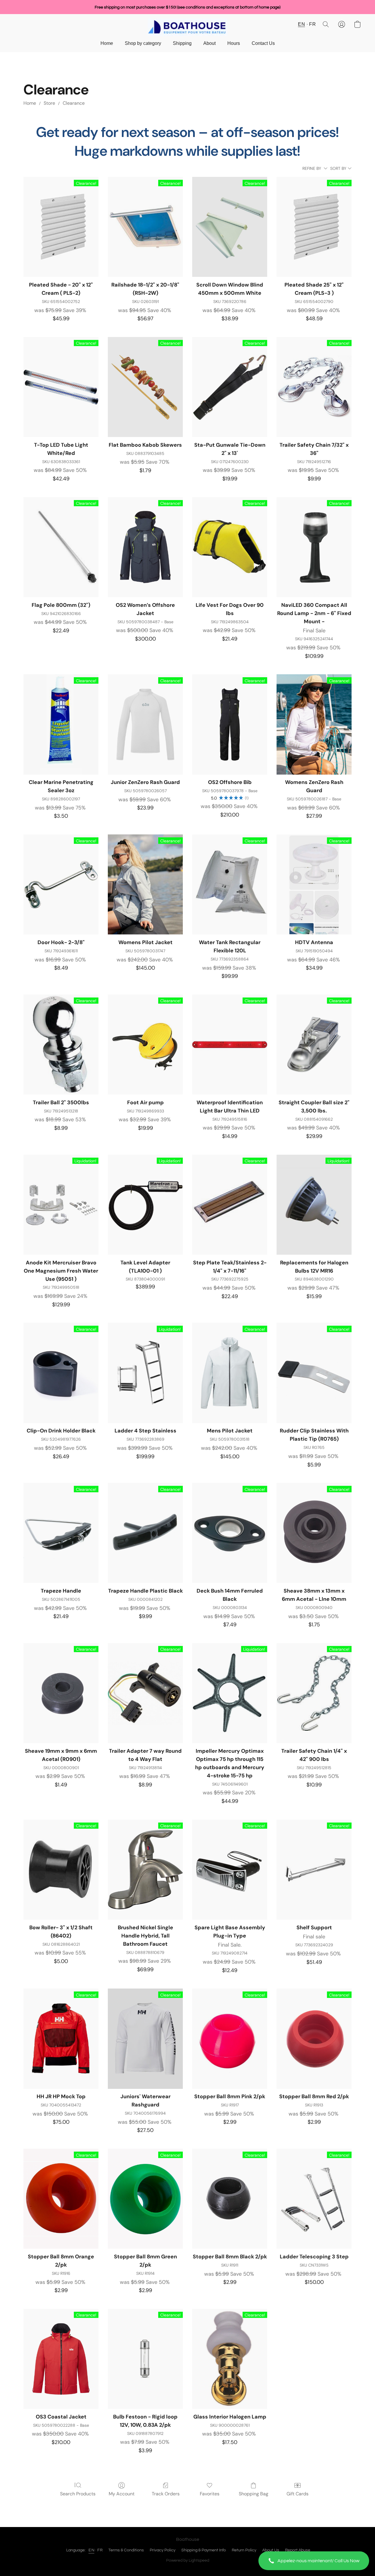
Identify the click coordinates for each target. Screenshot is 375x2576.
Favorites (210, 2494)
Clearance (74, 103)
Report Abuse (298, 2550)
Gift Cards (298, 2494)
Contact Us (263, 43)
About (209, 43)
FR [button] (312, 24)
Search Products (78, 2494)
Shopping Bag (254, 2494)
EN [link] (91, 2550)
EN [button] (301, 24)
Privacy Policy (163, 2550)
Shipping (182, 43)
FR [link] (100, 2550)
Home (107, 43)
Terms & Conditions (126, 2550)
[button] (314, 2561)
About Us (271, 2550)
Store (49, 103)
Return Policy (244, 2550)
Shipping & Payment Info (204, 2550)
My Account (122, 2494)
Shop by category (143, 43)
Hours (234, 43)
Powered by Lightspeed (188, 2560)
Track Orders (166, 2494)
